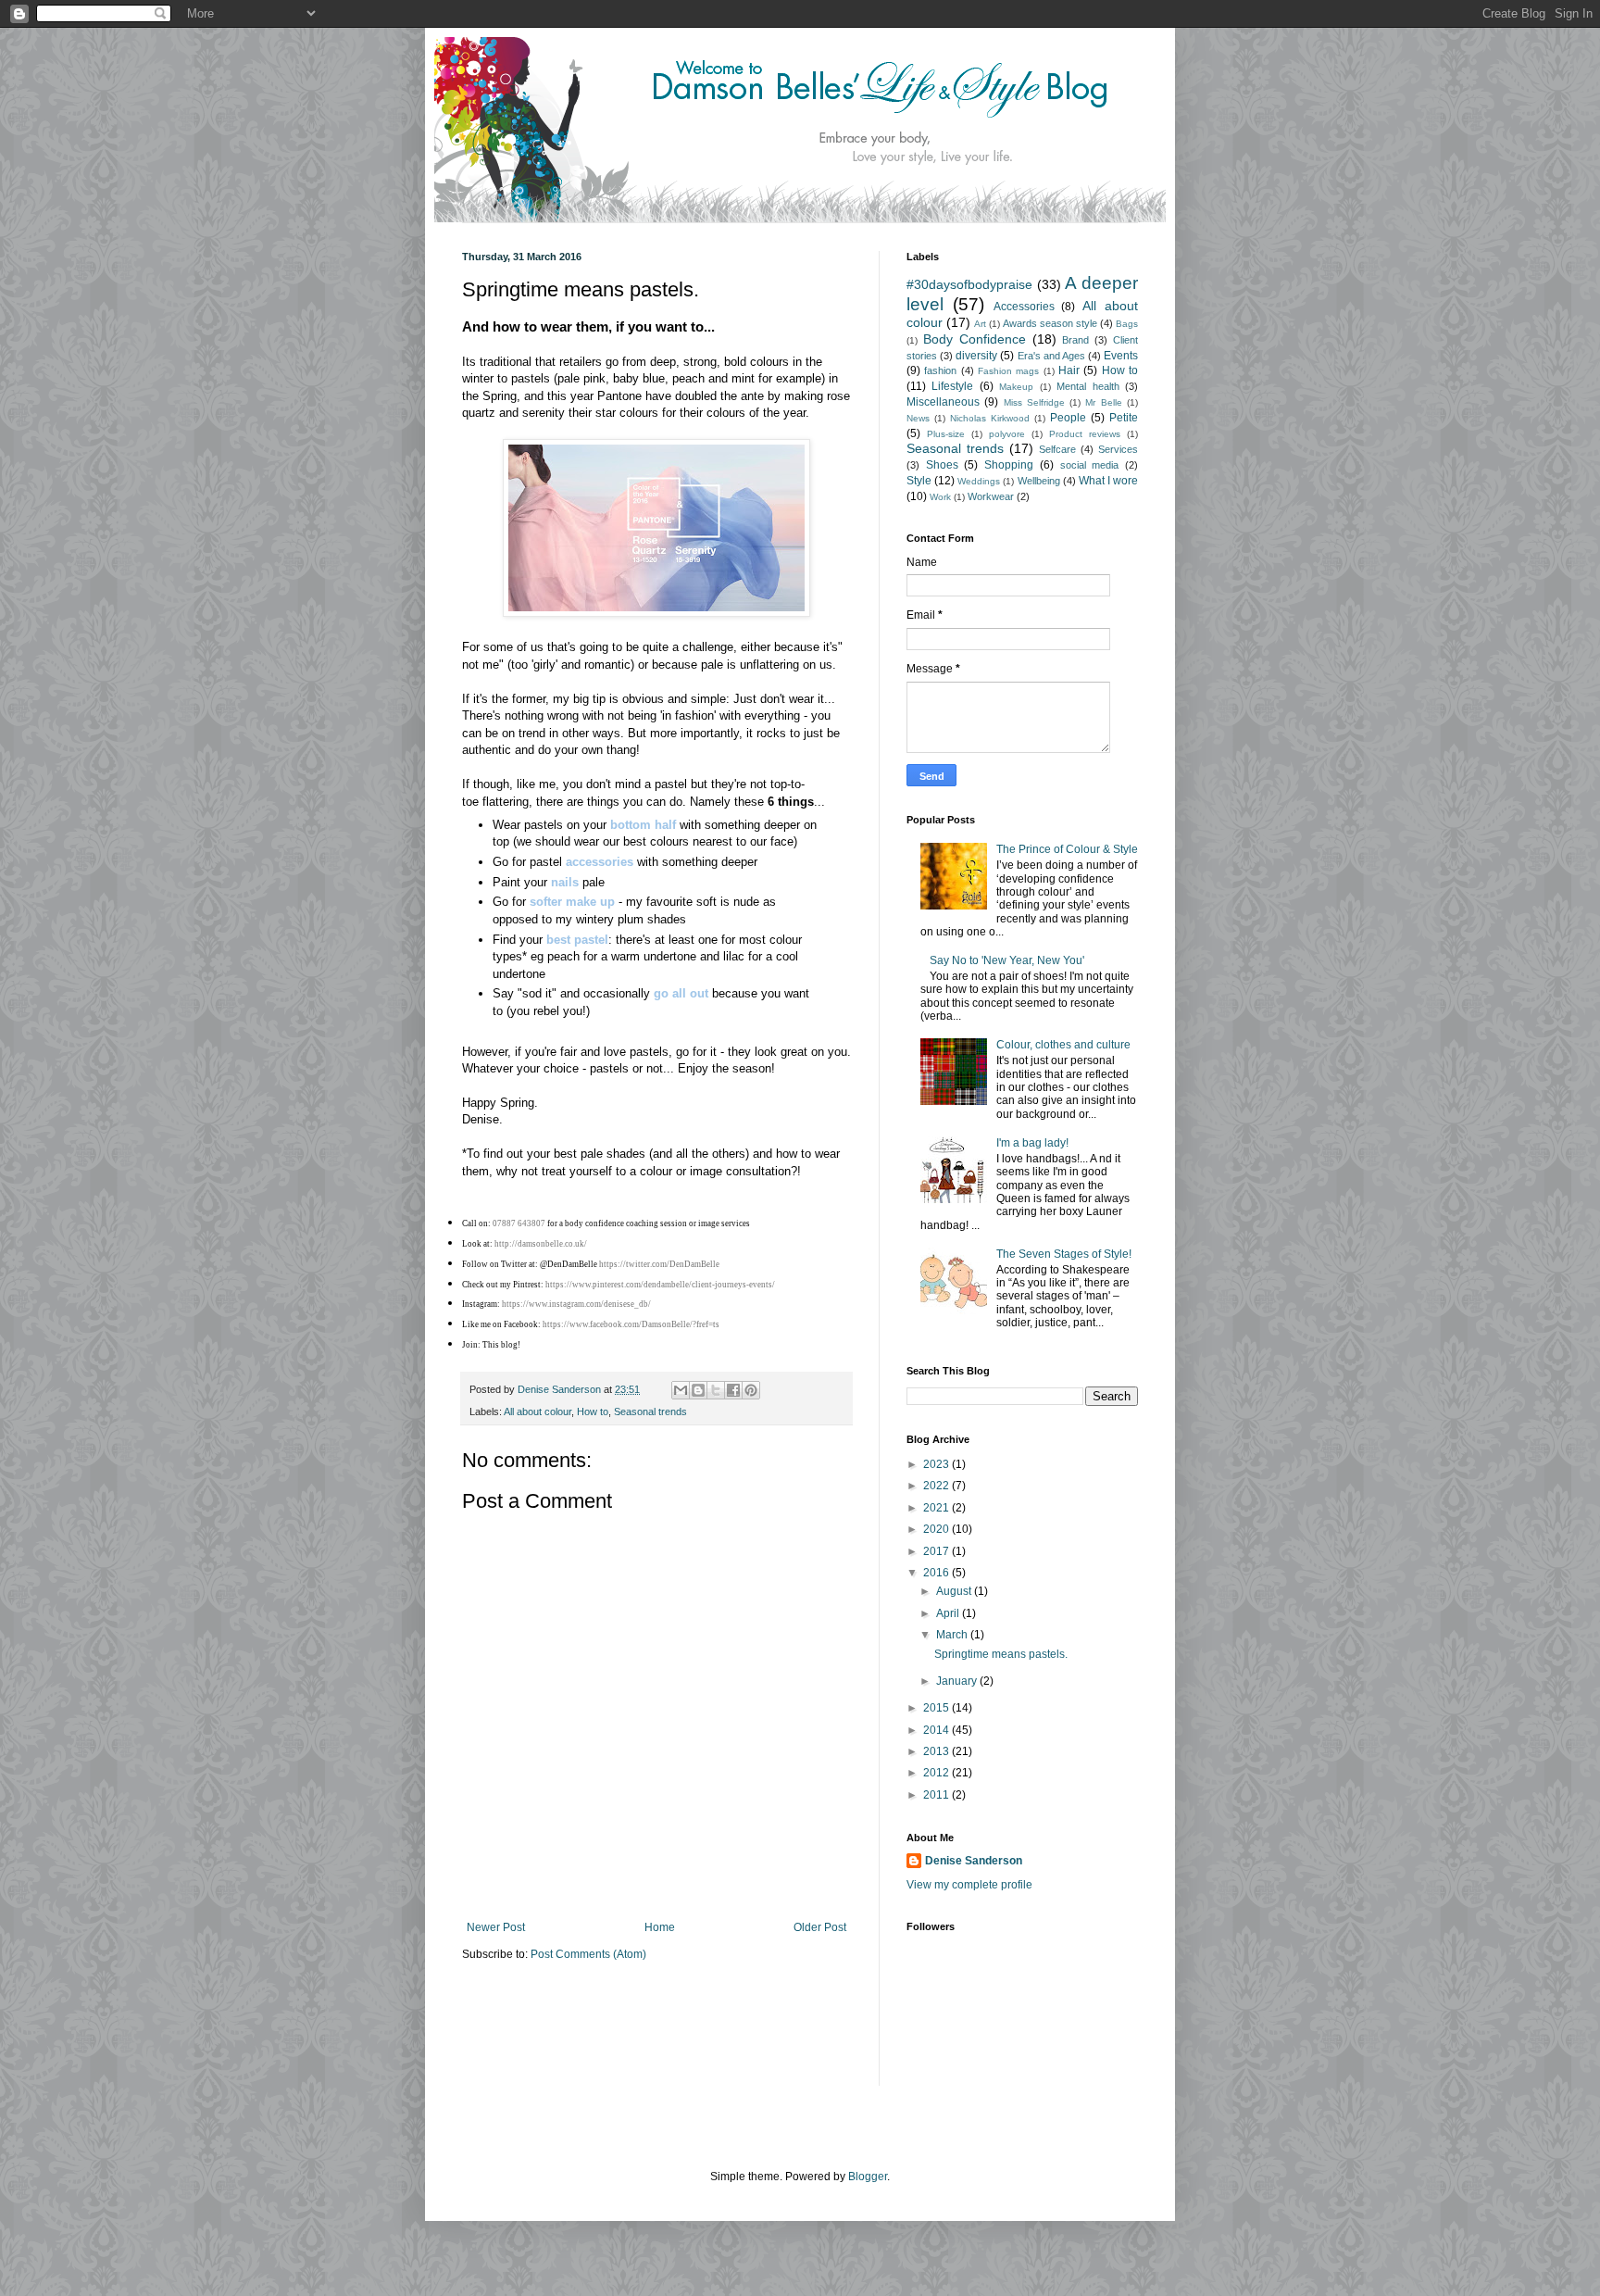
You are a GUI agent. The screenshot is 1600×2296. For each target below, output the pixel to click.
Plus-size (946, 434)
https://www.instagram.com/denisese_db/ (576, 1304)
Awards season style (1050, 323)
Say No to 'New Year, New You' (1007, 960)
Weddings (979, 481)
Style (919, 481)
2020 (937, 1529)
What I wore (1108, 481)
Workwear (991, 496)
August (955, 1591)
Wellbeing (1039, 481)
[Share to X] (716, 1390)
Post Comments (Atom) (588, 1954)
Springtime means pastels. (1001, 1654)
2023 (937, 1464)
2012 (937, 1773)
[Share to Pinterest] (751, 1390)
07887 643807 (519, 1223)
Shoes (942, 465)
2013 (937, 1751)
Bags (1127, 324)
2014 (937, 1730)
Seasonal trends (650, 1411)
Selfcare (1057, 449)
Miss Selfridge (1034, 402)
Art (980, 324)
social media (1090, 465)
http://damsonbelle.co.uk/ (541, 1244)
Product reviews (1085, 434)
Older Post (820, 1927)
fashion (940, 370)
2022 (937, 1486)
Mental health (1087, 386)
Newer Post (496, 1927)
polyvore (1007, 434)
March (953, 1635)
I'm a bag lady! (1032, 1143)
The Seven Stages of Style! (1064, 1254)
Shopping (1009, 465)
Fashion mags (1008, 371)
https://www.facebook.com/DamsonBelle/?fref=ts (631, 1324)
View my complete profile (969, 1885)
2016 (937, 1573)
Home (660, 1927)
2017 (937, 1551)
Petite (1124, 418)
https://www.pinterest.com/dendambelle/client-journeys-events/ (660, 1285)
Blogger (868, 2177)
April (949, 1613)
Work (940, 497)
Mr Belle (1103, 402)
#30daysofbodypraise (969, 284)
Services (1118, 449)
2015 (937, 1708)
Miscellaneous (943, 402)
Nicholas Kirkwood (990, 418)
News (918, 418)
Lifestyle (952, 386)
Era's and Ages (1051, 356)
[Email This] (681, 1390)
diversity (976, 356)
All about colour (537, 1411)
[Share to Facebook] (733, 1390)
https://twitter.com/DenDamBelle (659, 1264)
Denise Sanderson (974, 1861)
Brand (1075, 340)
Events (1121, 356)
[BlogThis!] (698, 1390)
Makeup (1016, 387)
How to (593, 1411)
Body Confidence (975, 339)
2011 (937, 1795)
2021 (937, 1508)
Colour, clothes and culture (1063, 1045)
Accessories (1024, 307)
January (958, 1681)
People (1068, 418)
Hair (1069, 370)
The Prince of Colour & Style (1067, 849)
